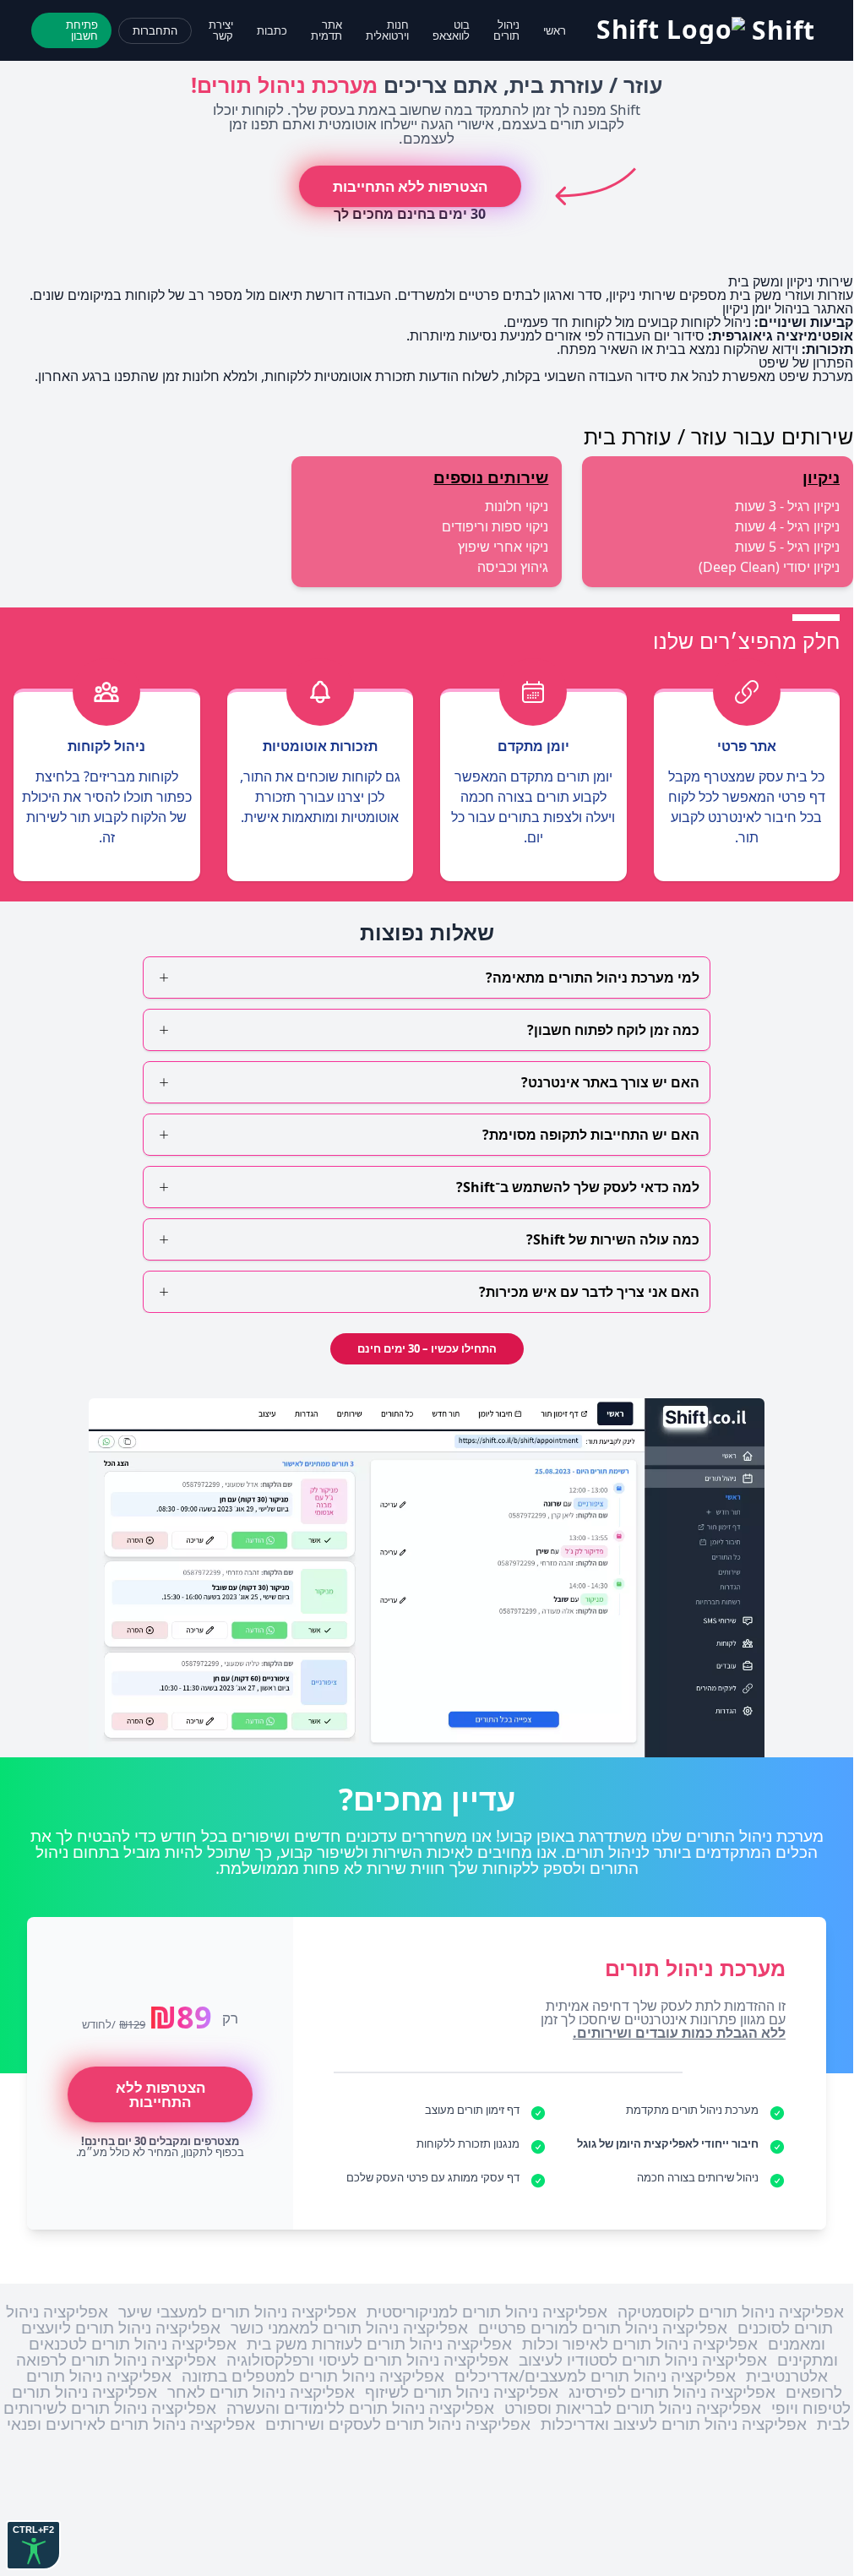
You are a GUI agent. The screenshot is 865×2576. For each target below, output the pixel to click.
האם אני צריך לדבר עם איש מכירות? (589, 1292)
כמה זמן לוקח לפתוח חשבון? (613, 1030)
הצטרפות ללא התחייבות (410, 186)
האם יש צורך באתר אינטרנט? (610, 1082)
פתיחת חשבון (82, 30)
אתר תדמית (326, 30)
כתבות (272, 30)
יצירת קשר (221, 30)
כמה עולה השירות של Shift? (613, 1239)
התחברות (155, 30)
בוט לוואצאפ (451, 30)
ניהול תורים (506, 30)
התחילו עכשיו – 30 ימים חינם (427, 1348)
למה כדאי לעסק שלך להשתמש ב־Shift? (578, 1187)
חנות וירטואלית (387, 30)
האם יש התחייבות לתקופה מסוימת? (591, 1135)
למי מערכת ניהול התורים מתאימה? (593, 978)
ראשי (555, 30)
